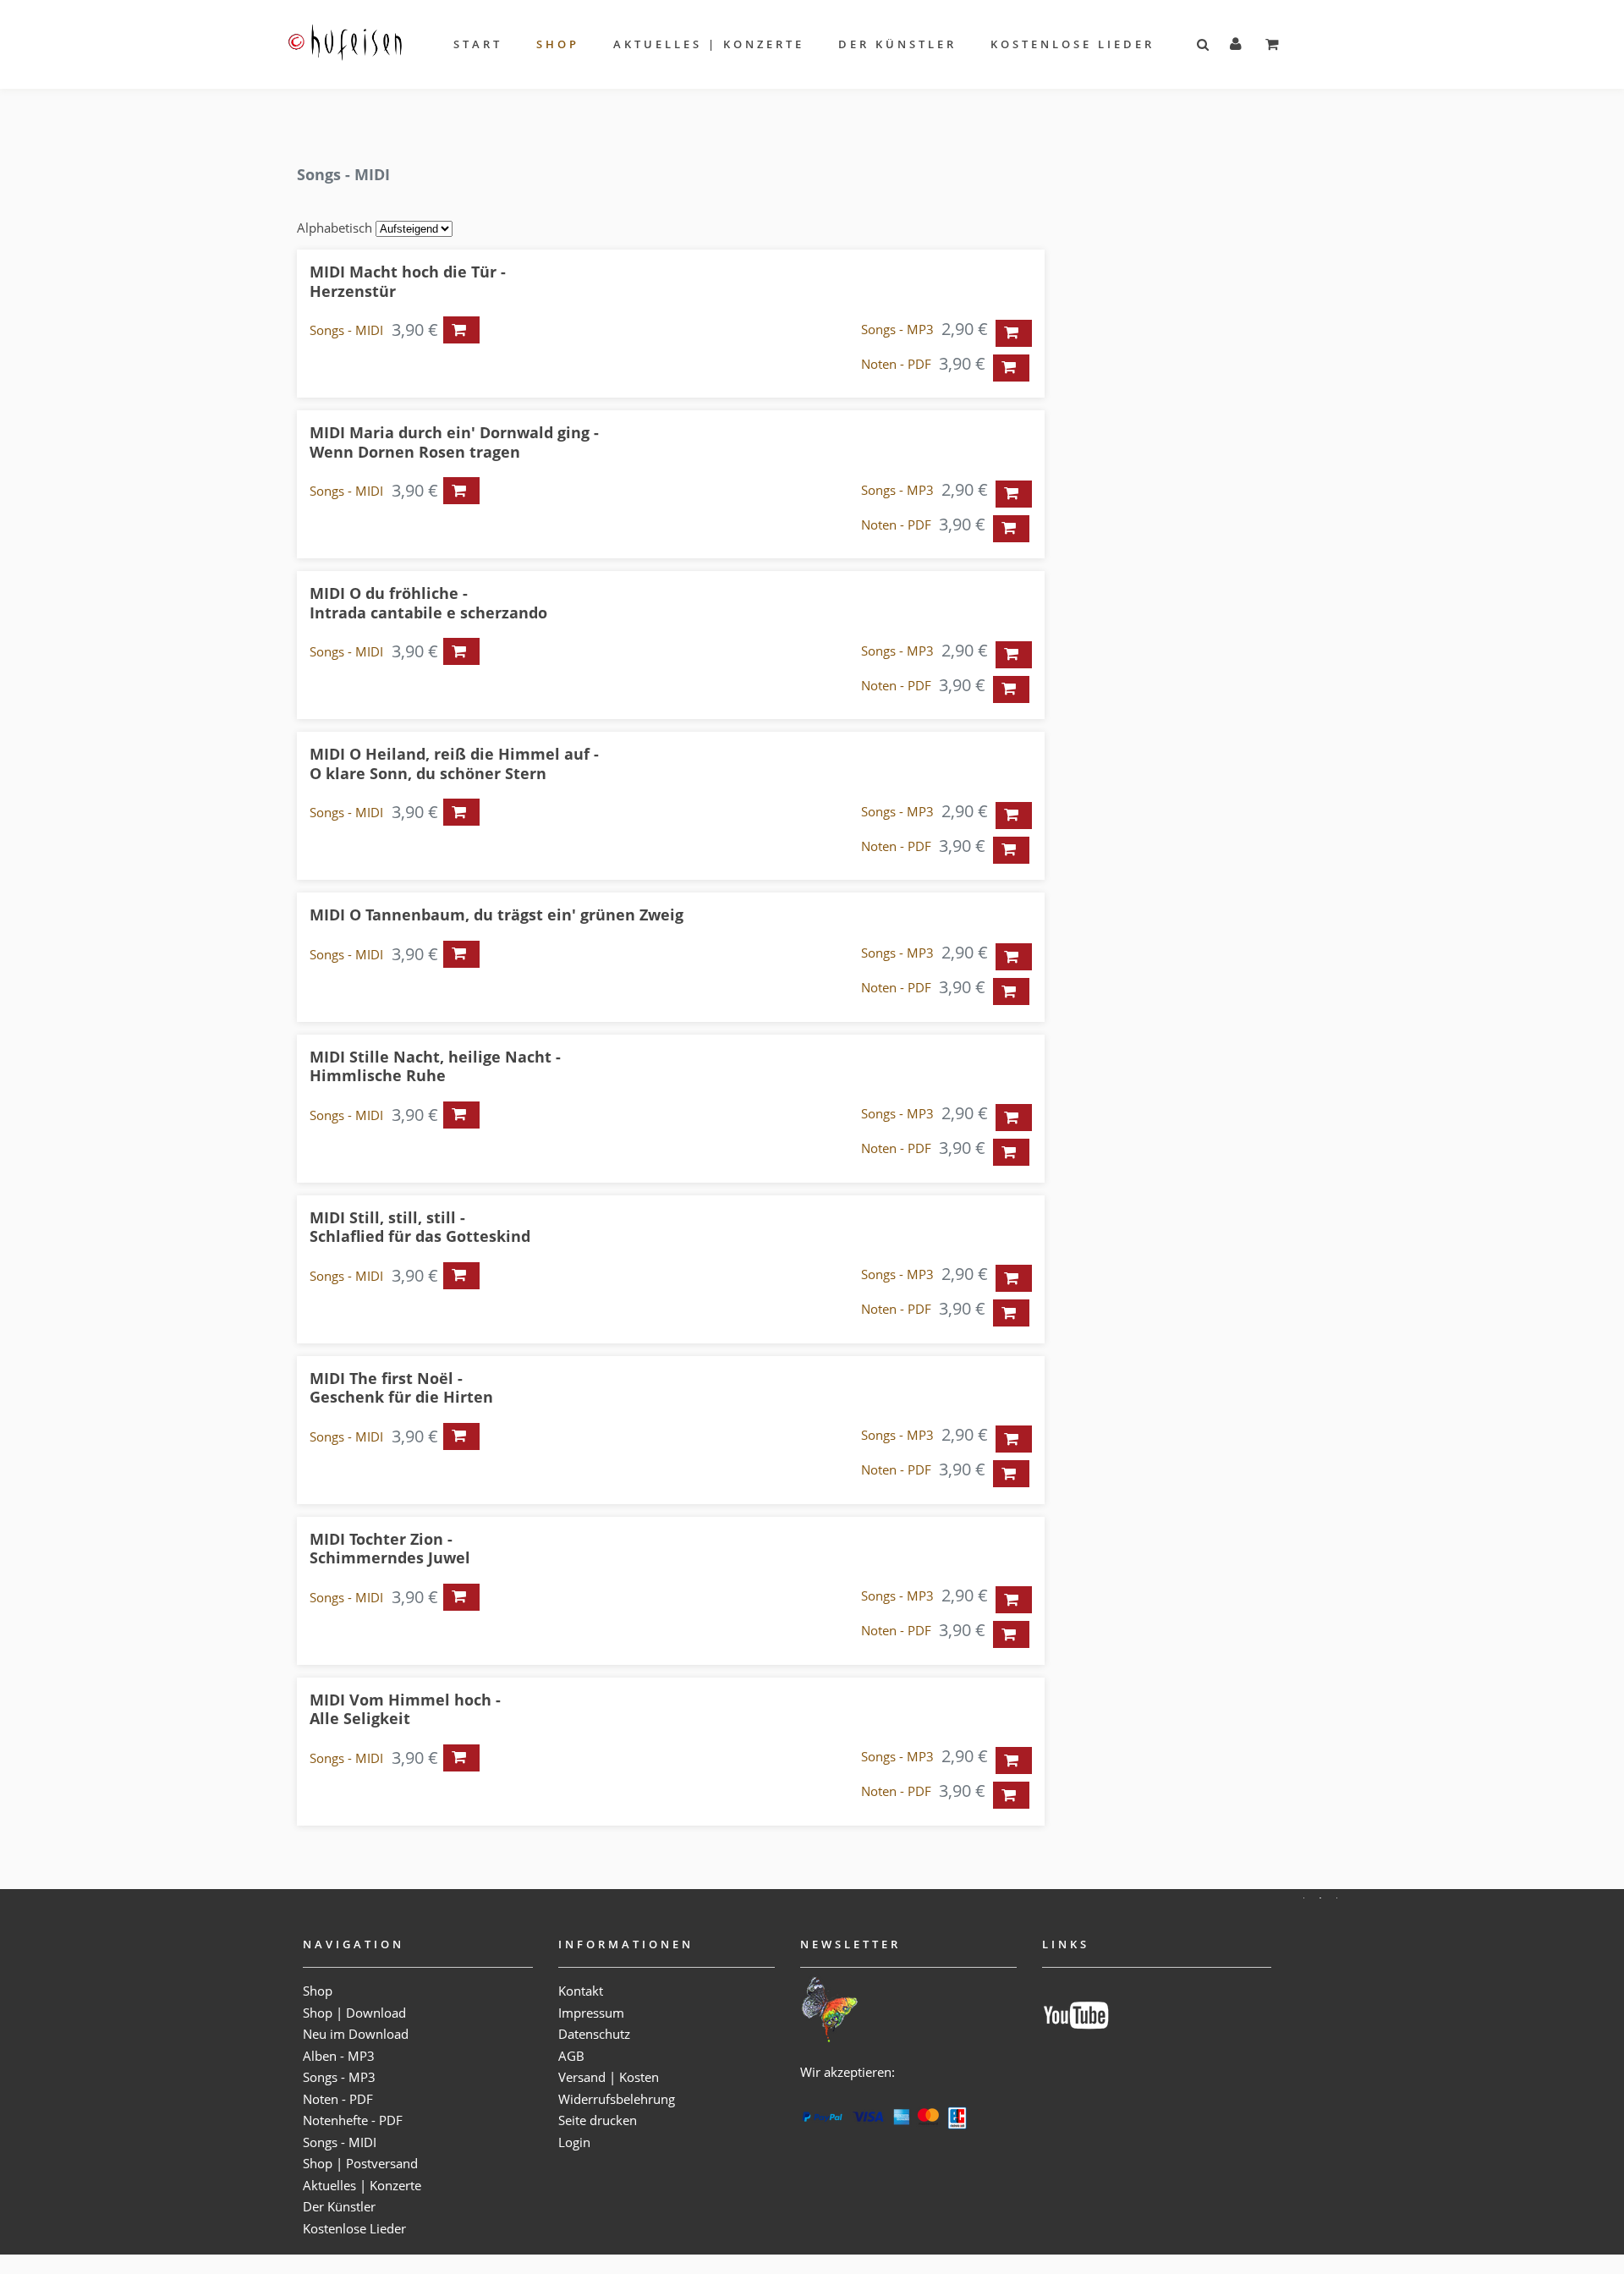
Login (574, 2142)
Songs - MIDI (346, 330)
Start (478, 44)
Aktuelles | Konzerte (709, 44)
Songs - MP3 (897, 329)
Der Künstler (897, 44)
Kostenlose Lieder (1073, 44)
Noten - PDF (896, 364)
